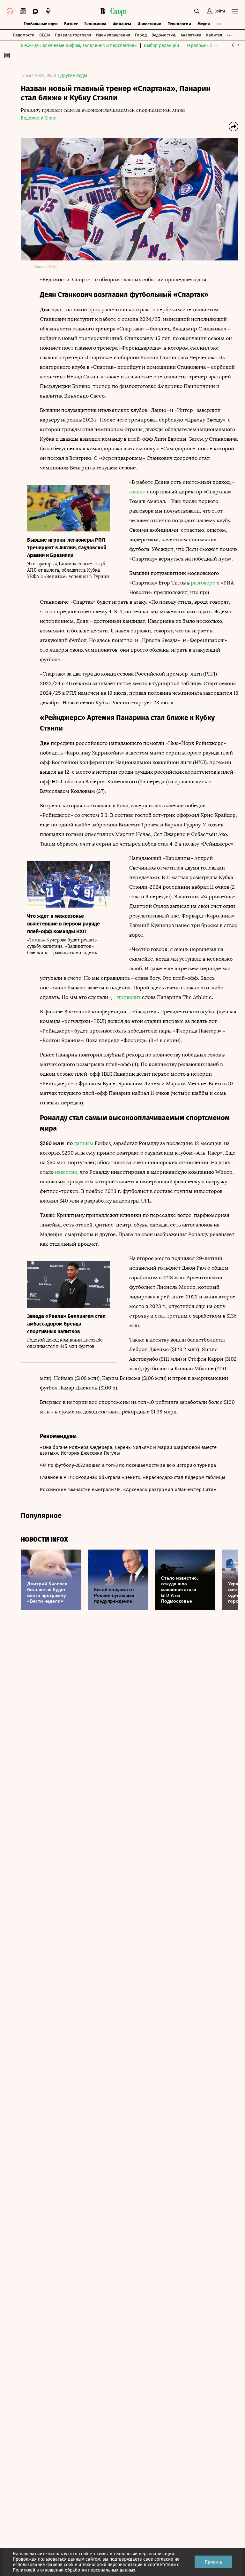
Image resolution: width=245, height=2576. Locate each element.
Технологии (179, 24)
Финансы (122, 24)
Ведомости (24, 35)
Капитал (214, 35)
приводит (129, 997)
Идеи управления (113, 35)
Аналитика (191, 35)
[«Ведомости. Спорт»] (104, 11)
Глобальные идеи (41, 24)
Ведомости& (164, 35)
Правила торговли (73, 35)
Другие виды (74, 76)
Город (141, 35)
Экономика (95, 24)
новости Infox (44, 1539)
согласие (164, 2559)
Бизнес (71, 24)
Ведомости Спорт (39, 118)
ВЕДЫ (45, 35)
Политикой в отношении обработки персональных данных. (74, 2570)
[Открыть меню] (235, 11)
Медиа (204, 24)
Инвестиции (149, 24)
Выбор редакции (161, 46)
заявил (137, 492)
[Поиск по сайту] (197, 11)
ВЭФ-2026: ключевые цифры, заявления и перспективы (79, 46)
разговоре (203, 583)
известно (66, 1172)
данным (84, 1143)
